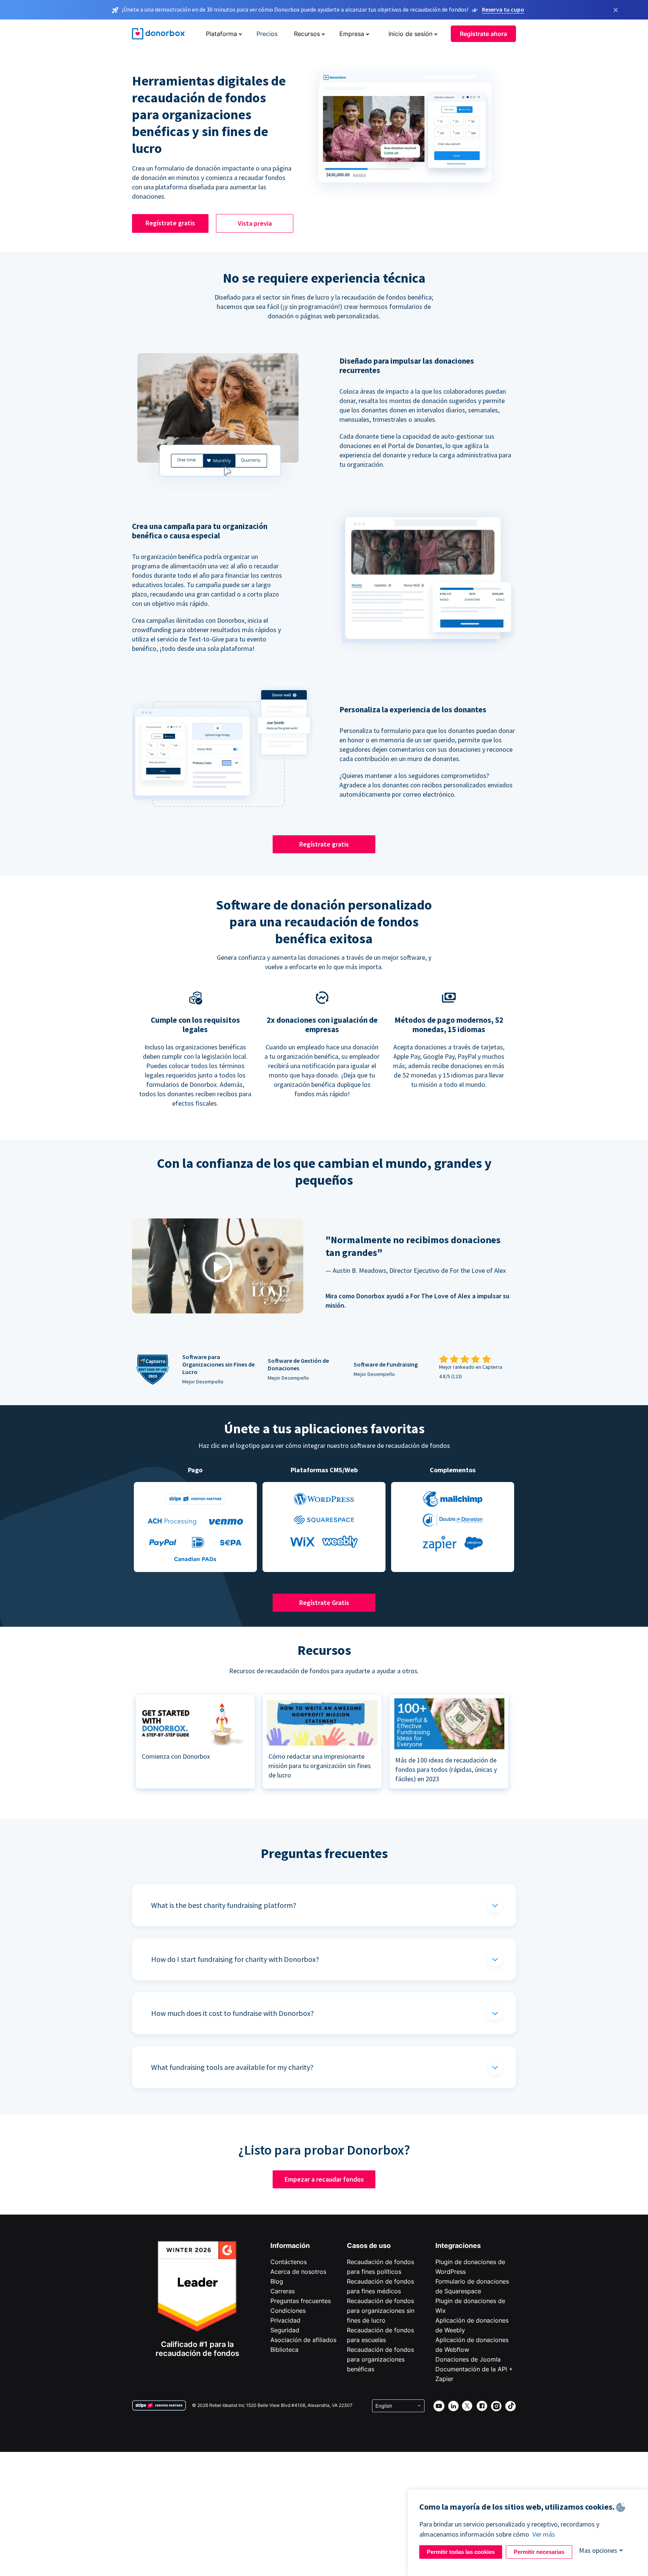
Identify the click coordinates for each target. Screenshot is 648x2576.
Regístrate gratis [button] (170, 223)
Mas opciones (598, 2550)
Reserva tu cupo (503, 9)
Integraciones (458, 2246)
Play (217, 1267)
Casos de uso (369, 2246)
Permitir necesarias (539, 2552)
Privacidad (285, 2320)
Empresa (352, 34)
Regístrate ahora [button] (483, 34)
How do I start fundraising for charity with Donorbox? (235, 1959)
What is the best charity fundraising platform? (224, 1905)
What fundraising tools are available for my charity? (232, 2067)
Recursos (307, 34)
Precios (267, 34)
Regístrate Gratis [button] (324, 1603)
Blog (277, 2281)
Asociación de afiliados (303, 2340)
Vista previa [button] (255, 223)
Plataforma (221, 34)
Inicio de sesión (410, 34)
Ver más (544, 2534)
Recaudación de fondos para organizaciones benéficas (380, 2359)
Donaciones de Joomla (468, 2359)
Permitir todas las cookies (461, 2552)
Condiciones (288, 2311)
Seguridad (285, 2330)
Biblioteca (284, 2350)
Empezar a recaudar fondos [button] (324, 2179)
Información (290, 2246)
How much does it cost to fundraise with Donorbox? (232, 2013)
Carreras (283, 2291)
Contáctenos (289, 2262)
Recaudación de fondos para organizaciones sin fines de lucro (381, 2311)
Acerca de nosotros (298, 2272)
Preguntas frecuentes (301, 2301)
